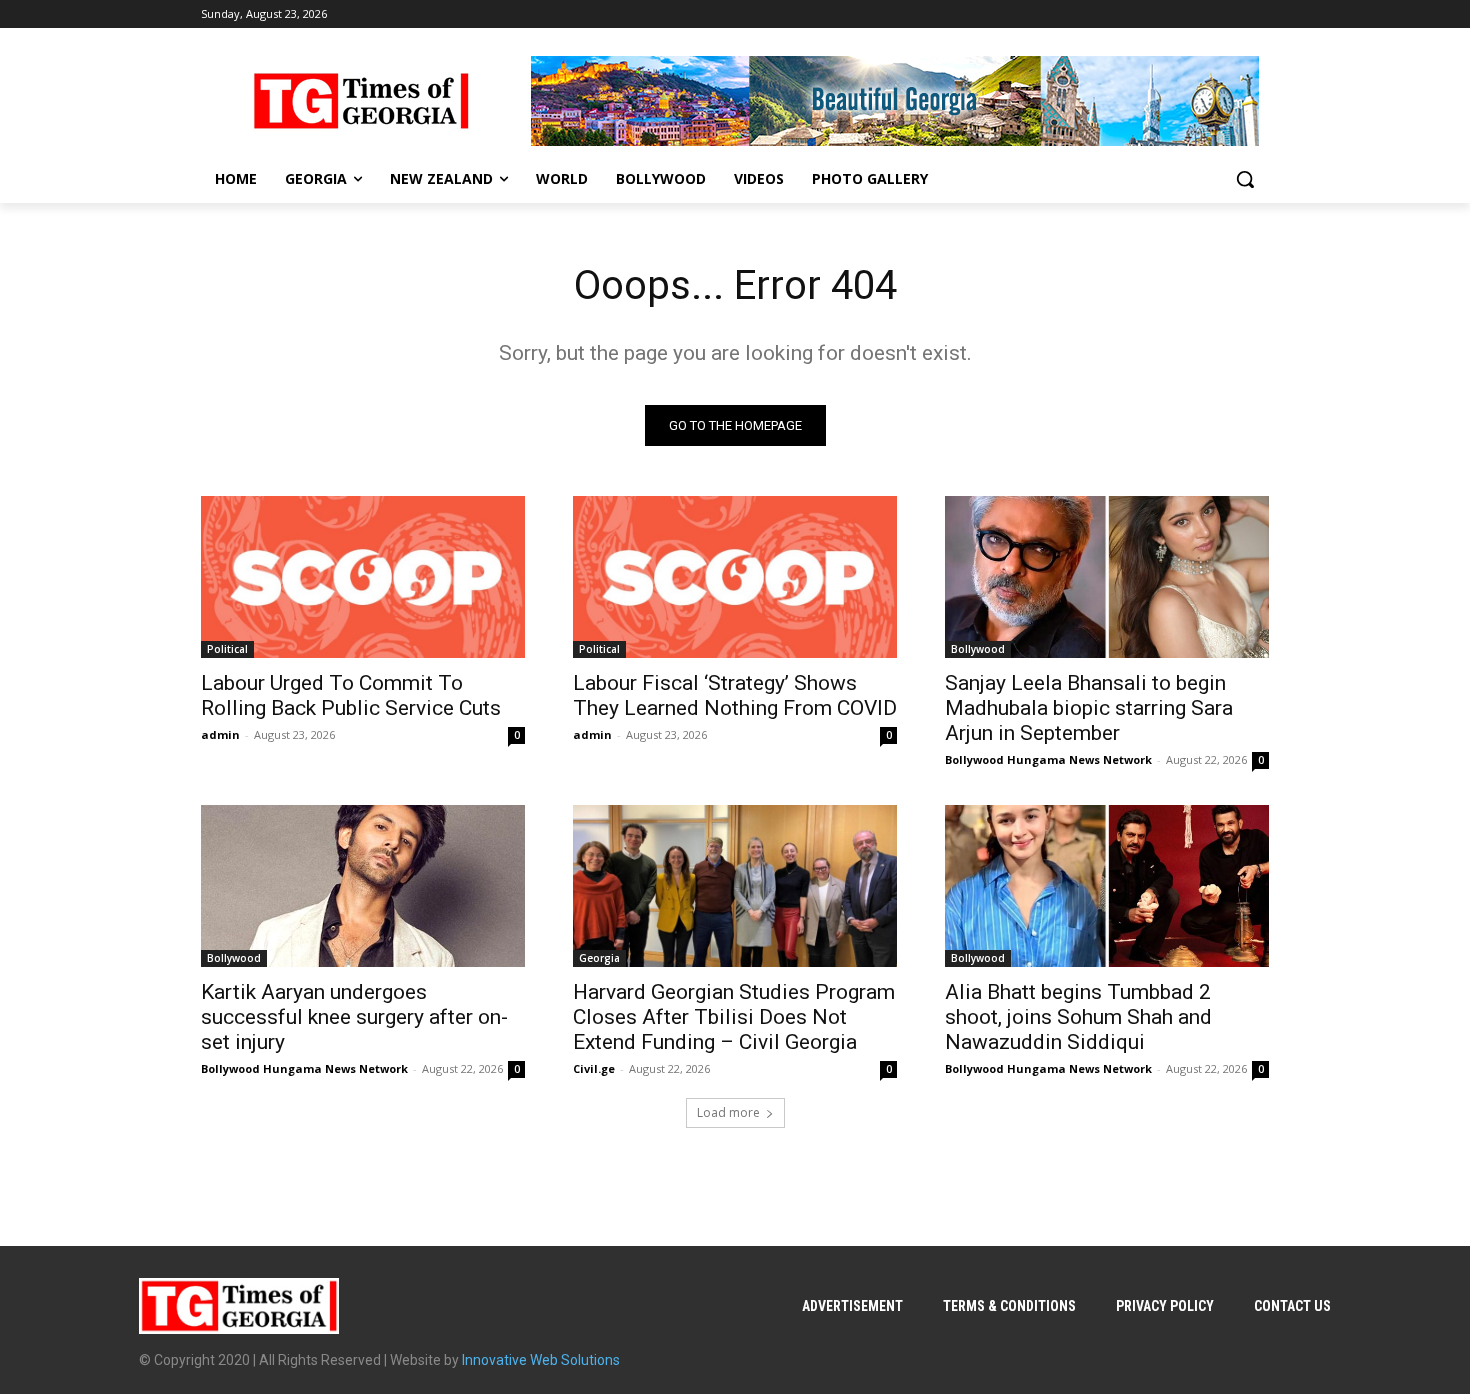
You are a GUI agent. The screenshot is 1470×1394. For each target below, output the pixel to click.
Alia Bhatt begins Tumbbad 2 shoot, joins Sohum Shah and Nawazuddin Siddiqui (1078, 1017)
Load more (728, 1112)
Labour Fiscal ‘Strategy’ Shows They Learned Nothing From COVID (735, 695)
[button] (1245, 179)
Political (227, 649)
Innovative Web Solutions (541, 1360)
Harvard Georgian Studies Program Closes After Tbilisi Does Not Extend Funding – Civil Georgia (734, 1017)
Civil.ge (594, 1068)
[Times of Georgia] (361, 101)
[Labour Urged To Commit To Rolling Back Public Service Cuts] (363, 577)
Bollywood (978, 649)
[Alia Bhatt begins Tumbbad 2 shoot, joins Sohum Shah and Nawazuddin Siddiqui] (1107, 886)
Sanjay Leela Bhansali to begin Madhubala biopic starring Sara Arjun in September (1089, 708)
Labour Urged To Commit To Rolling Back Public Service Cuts (351, 695)
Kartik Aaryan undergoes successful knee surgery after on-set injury (354, 1017)
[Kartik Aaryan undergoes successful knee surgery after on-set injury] (363, 886)
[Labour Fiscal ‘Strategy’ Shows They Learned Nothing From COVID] (735, 577)
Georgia (599, 958)
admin (220, 734)
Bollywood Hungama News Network (1048, 759)
